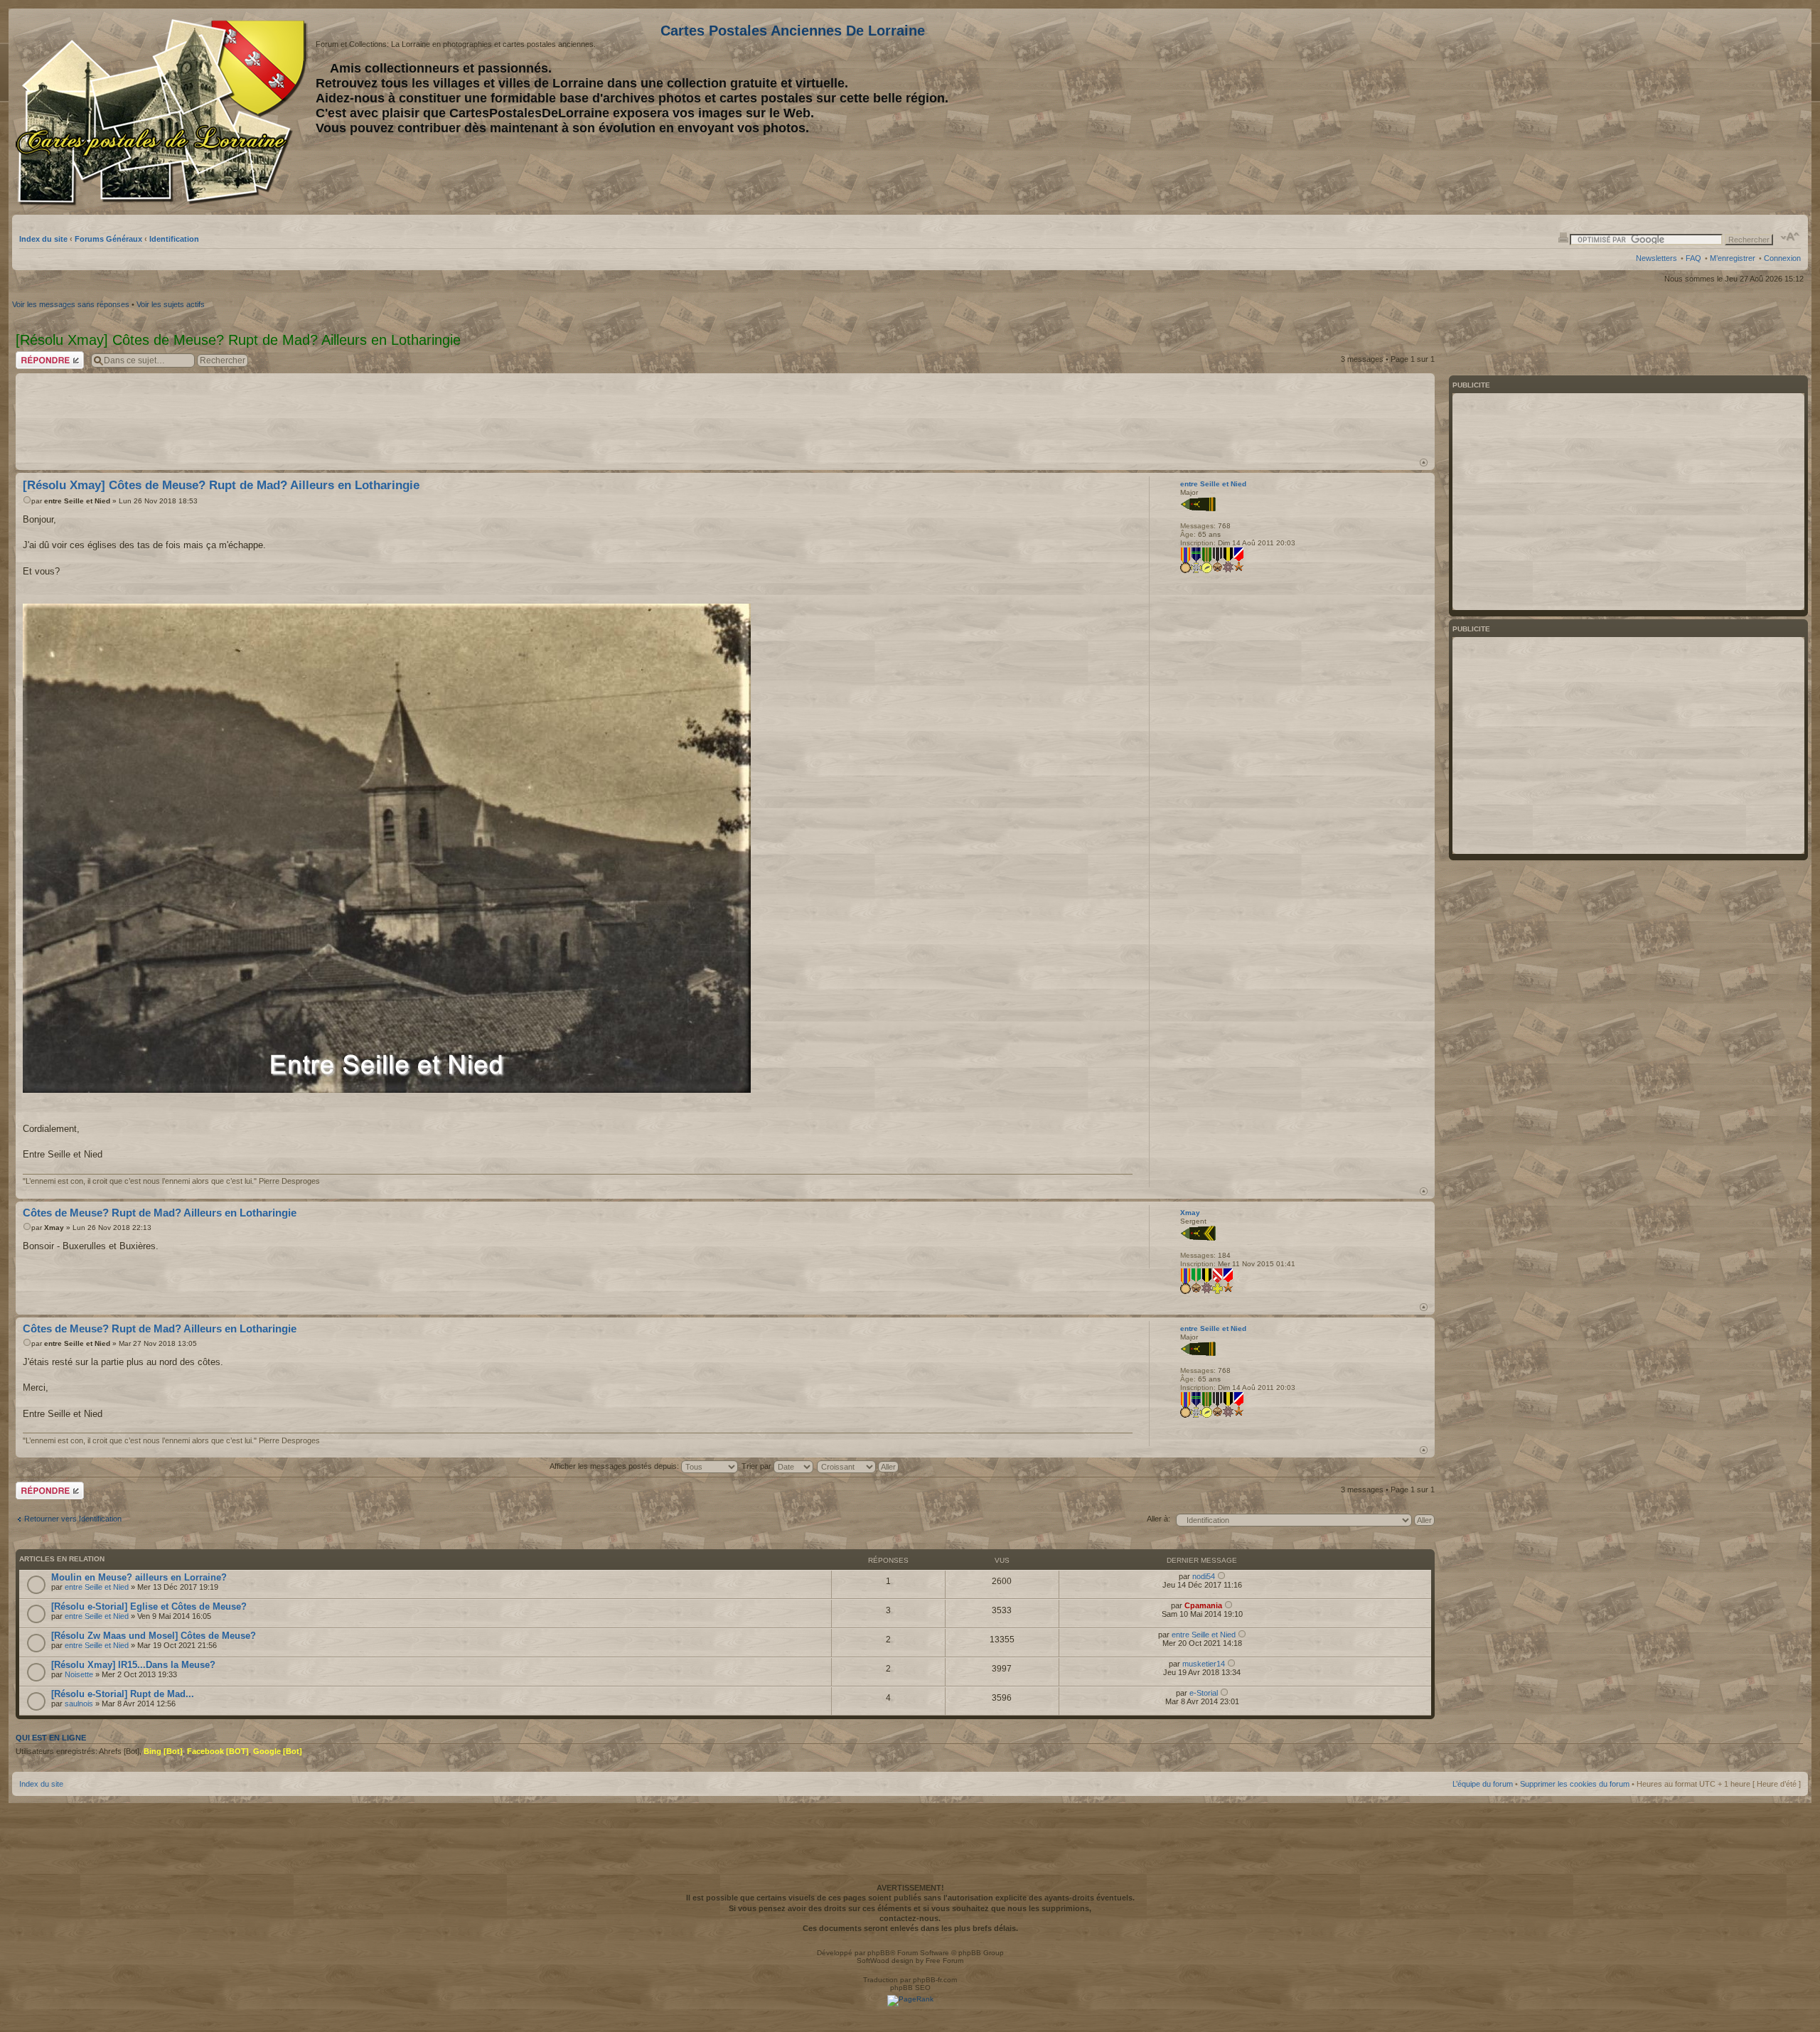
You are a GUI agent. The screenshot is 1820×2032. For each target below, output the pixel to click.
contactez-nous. (910, 1918)
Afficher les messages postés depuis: (615, 1466)
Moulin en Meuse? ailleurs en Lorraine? (139, 1577)
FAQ (1693, 258)
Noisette (79, 1674)
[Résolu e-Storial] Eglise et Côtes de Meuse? (149, 1606)
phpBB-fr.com (935, 1980)
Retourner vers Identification (73, 1519)
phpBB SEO (910, 1988)
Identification (174, 239)
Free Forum (944, 1961)
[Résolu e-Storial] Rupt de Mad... (123, 1694)
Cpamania (1203, 1605)
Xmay (54, 1228)
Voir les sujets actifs (171, 304)
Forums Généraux (108, 239)
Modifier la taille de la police (1790, 237)
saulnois (79, 1704)
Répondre (33, 355)
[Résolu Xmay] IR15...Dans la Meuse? (133, 1665)
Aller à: (1158, 1519)
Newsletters (1656, 258)
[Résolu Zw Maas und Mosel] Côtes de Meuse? (154, 1636)
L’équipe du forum (1483, 1784)
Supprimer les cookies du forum (1575, 1784)
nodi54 (1204, 1576)
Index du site (43, 239)
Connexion (1782, 258)
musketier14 (1204, 1664)
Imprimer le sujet (1563, 237)
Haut (1424, 462)
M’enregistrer (1733, 258)
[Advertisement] (1688, 112)
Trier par (758, 1466)
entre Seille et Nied (77, 501)
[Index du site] (164, 112)
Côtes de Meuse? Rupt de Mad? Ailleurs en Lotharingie (160, 1213)
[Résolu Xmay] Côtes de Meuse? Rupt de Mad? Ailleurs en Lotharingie (221, 485)
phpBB (879, 1953)
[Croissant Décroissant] (858, 1466)
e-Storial (1204, 1693)
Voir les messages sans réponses (71, 304)
